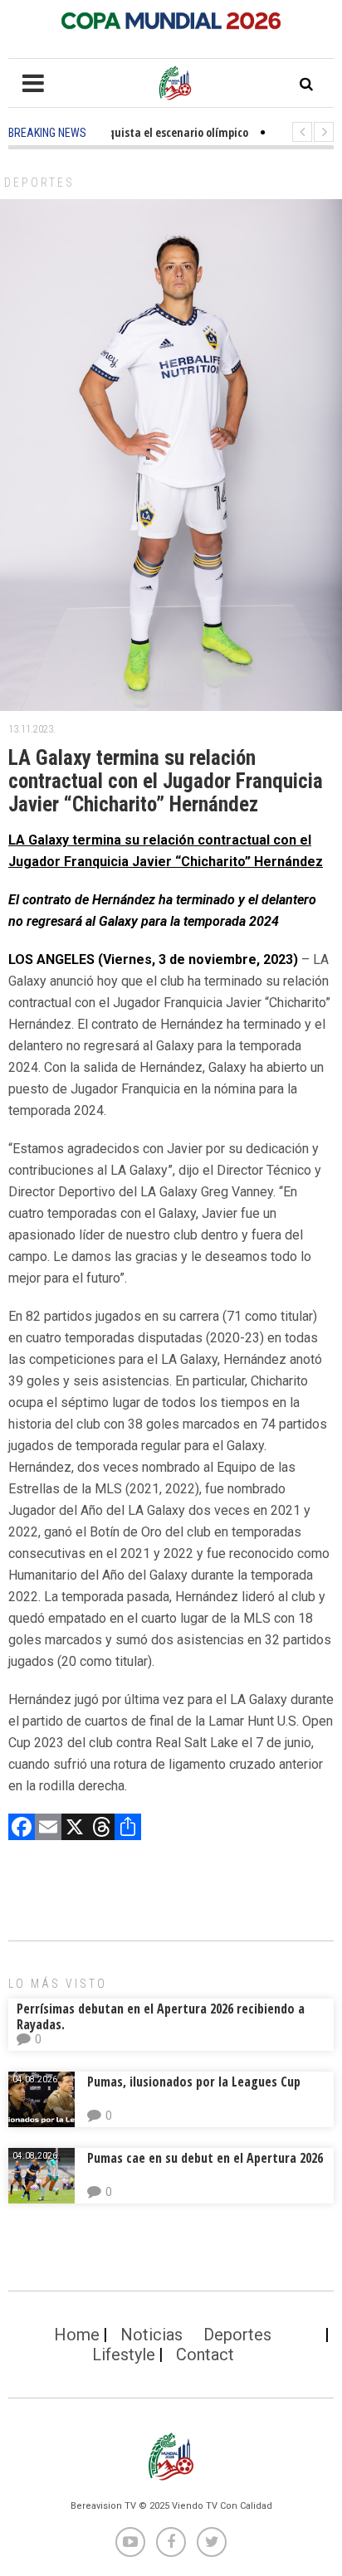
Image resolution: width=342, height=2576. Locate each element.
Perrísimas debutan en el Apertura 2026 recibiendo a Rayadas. (161, 2016)
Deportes (39, 183)
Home (77, 2335)
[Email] (48, 1829)
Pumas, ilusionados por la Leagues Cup (194, 2082)
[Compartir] (128, 1829)
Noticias (151, 2335)
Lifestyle (124, 2354)
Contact (205, 2354)
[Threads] (101, 1829)
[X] (75, 1829)
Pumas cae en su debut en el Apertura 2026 (205, 2158)
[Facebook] (22, 1829)
